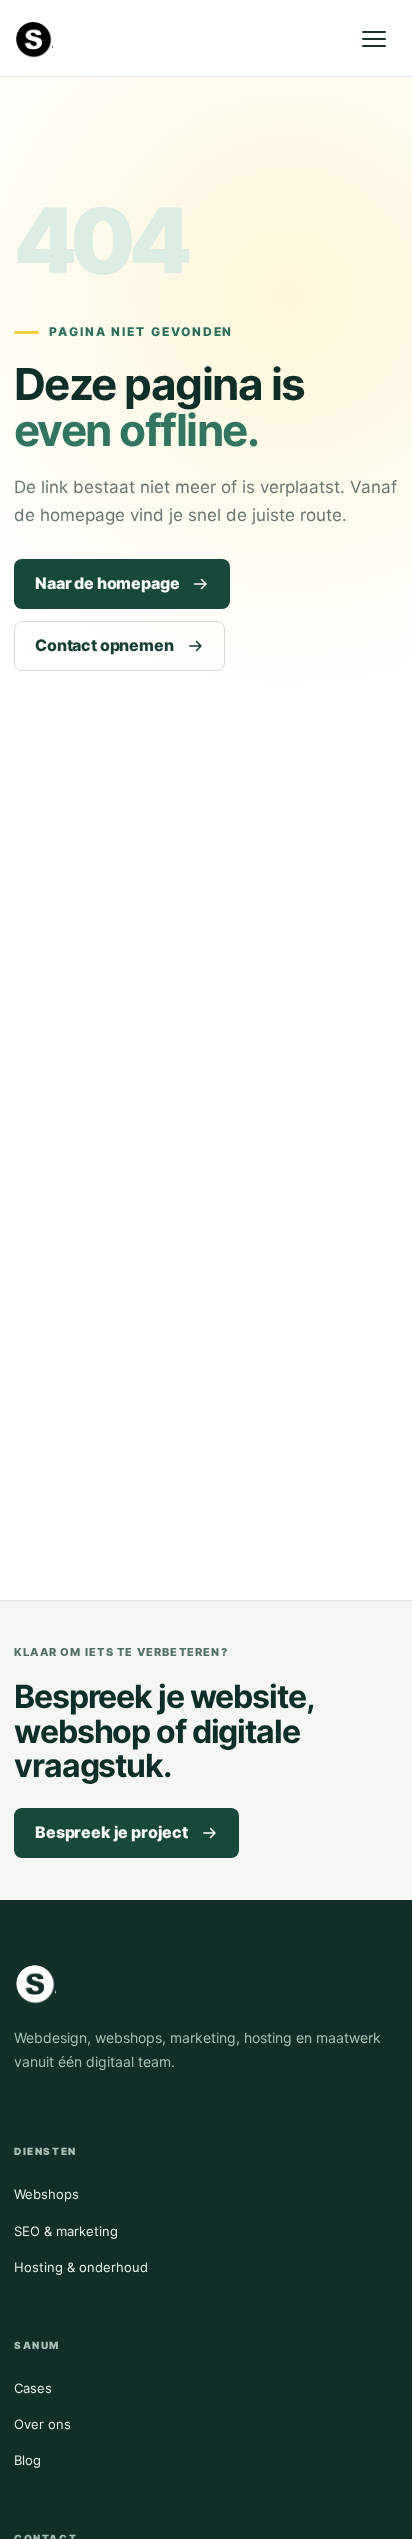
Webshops (46, 2194)
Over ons (42, 2424)
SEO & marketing (66, 2231)
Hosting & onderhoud (81, 2267)
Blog (27, 2460)
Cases (33, 2388)
